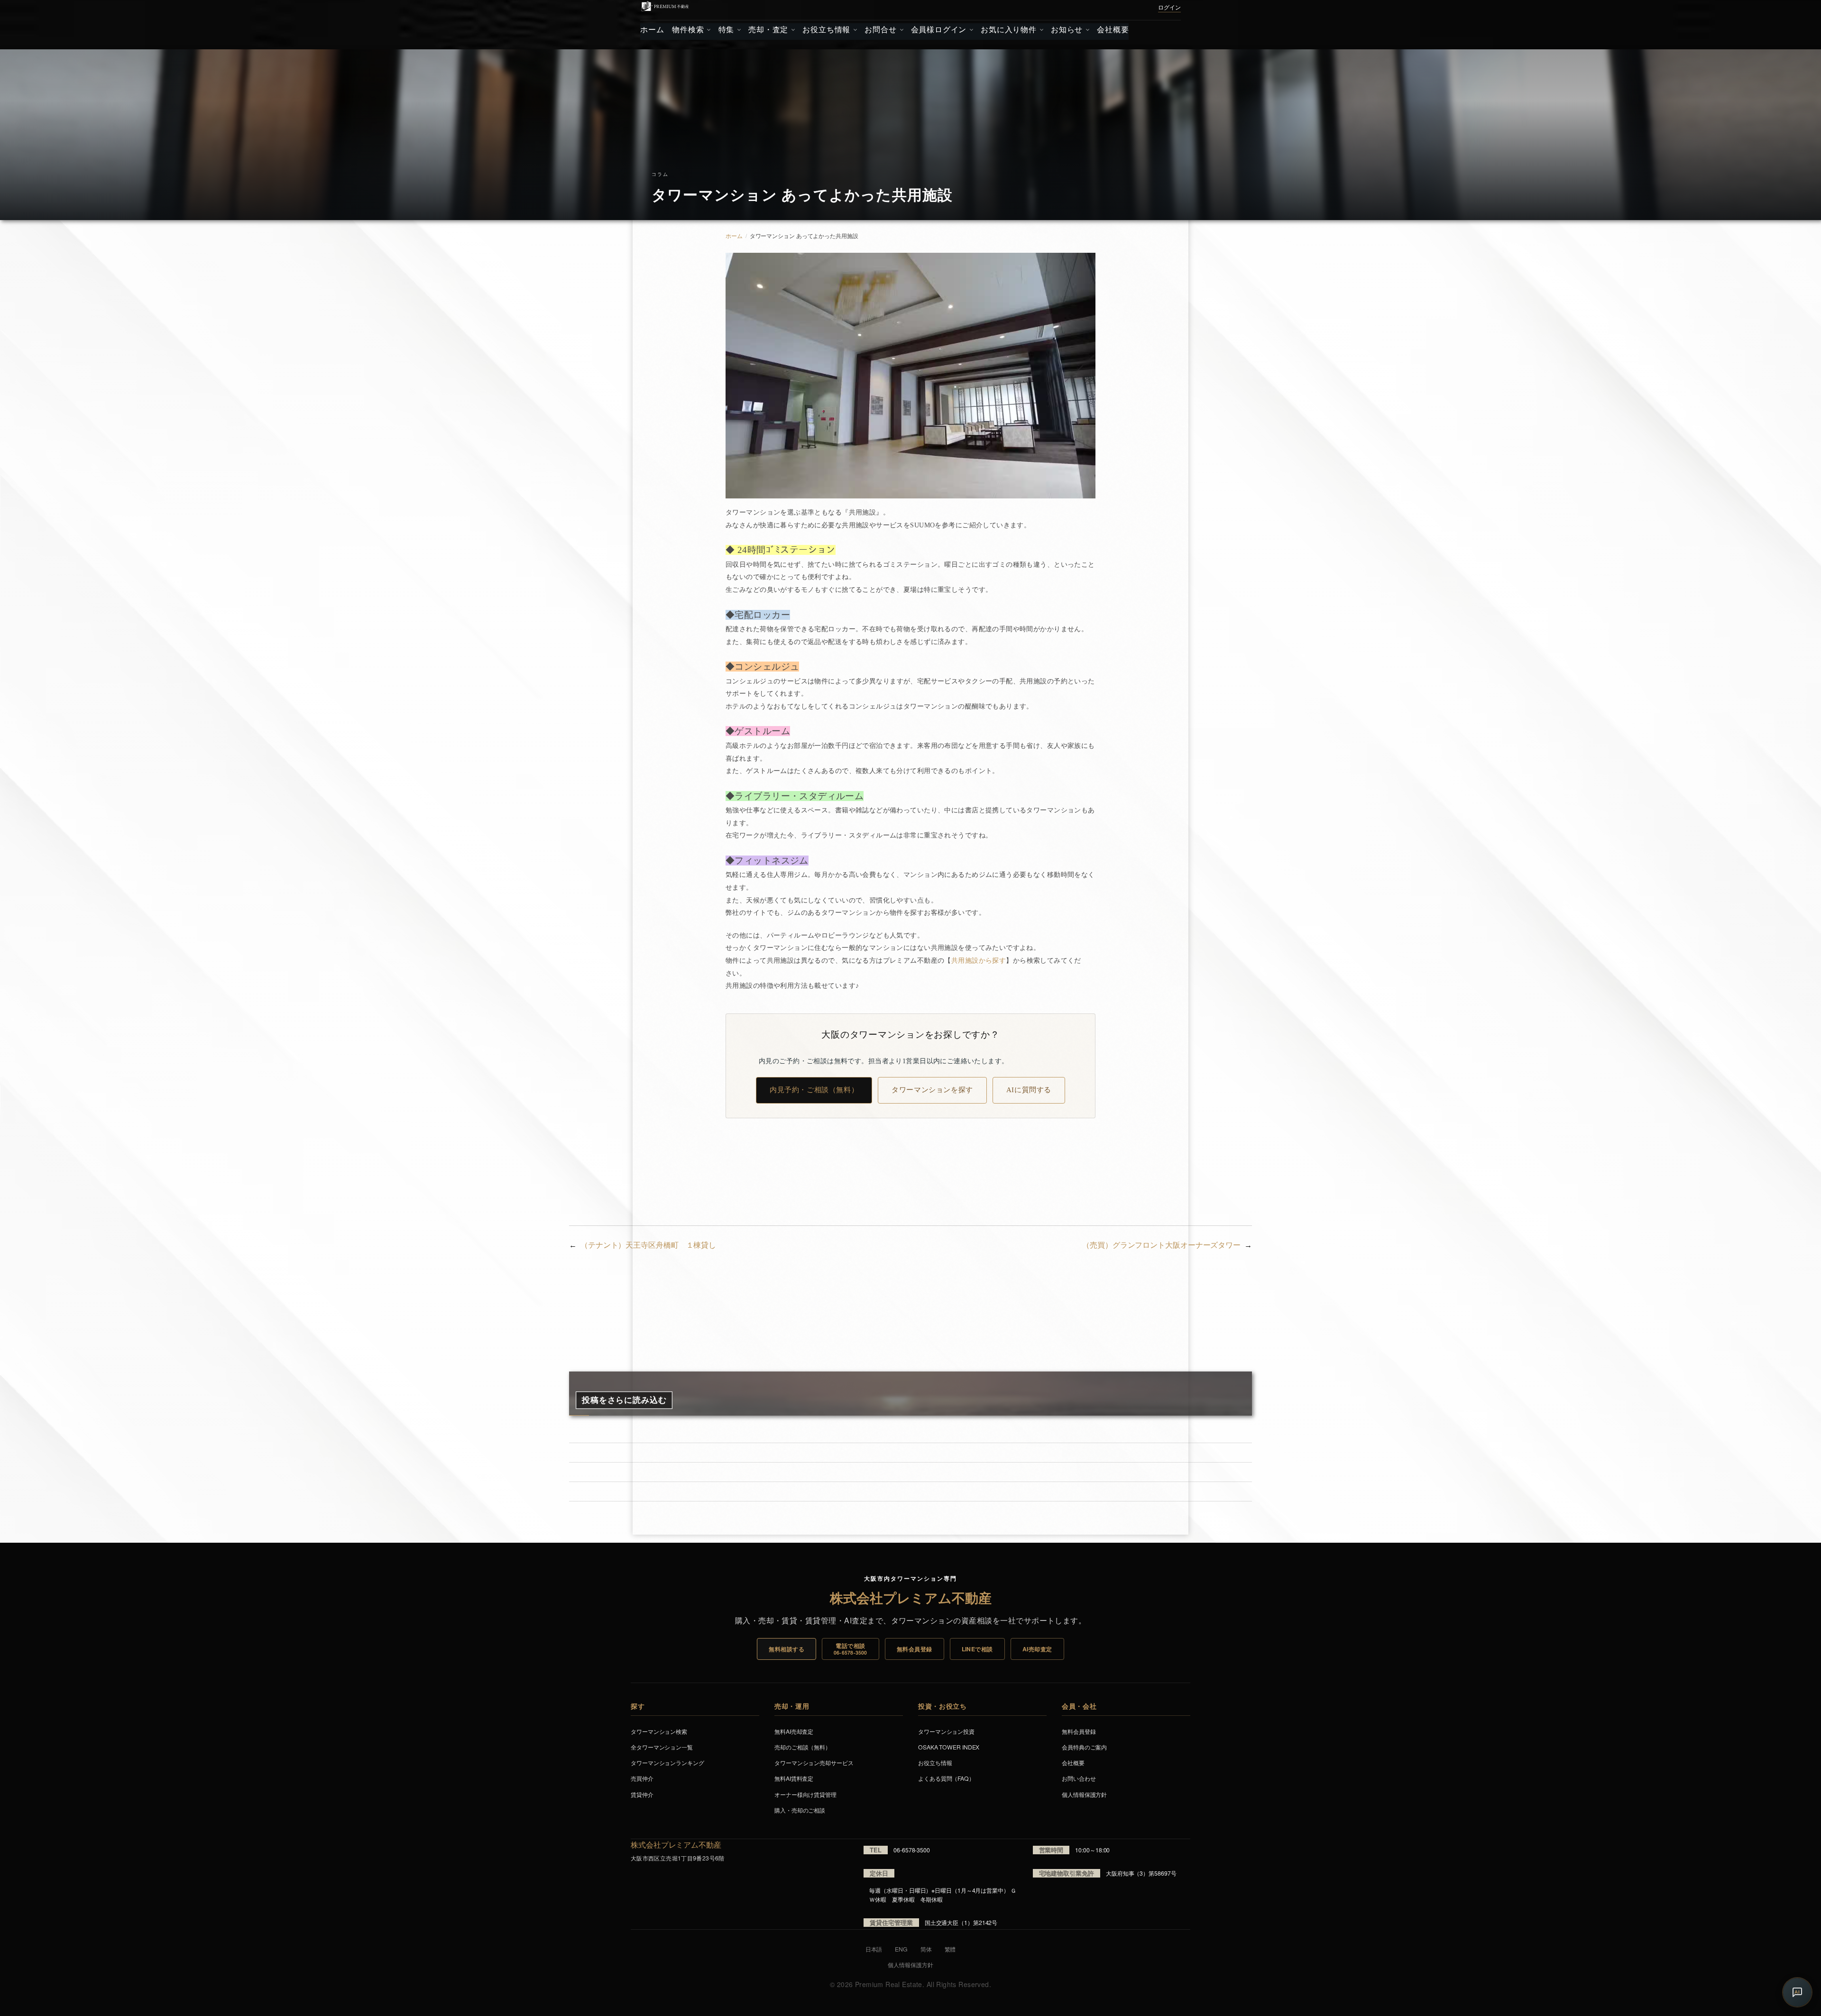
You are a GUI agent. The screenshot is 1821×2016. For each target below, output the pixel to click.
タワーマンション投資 (946, 1731)
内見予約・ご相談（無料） (814, 1090)
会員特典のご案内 (1084, 1747)
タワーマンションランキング (667, 1763)
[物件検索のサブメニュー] (708, 30)
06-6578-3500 (912, 1850)
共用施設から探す (979, 961)
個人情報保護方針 (1084, 1794)
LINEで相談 (977, 1649)
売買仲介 (642, 1778)
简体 (926, 1949)
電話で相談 (851, 1649)
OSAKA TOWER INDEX (949, 1747)
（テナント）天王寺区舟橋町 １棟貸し (648, 1245)
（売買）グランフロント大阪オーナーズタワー (1161, 1245)
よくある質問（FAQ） (946, 1778)
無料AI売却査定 (794, 1731)
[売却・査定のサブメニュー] (792, 30)
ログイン (1169, 8)
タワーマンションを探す (932, 1090)
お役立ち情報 (935, 1763)
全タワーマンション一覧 (662, 1747)
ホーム (734, 236)
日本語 (874, 1949)
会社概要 (1073, 1763)
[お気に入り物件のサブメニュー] (1041, 30)
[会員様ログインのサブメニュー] (970, 30)
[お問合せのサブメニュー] (900, 30)
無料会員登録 (915, 1649)
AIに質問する (1029, 1090)
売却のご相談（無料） (803, 1747)
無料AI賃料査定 (794, 1778)
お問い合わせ (1079, 1778)
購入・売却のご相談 (800, 1810)
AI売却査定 (1037, 1649)
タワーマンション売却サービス (814, 1763)
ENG (901, 1949)
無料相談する (786, 1649)
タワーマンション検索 (659, 1731)
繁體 (950, 1949)
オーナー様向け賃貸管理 (805, 1794)
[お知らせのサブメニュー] (1087, 30)
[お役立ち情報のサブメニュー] (854, 30)
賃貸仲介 (642, 1794)
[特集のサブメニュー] (738, 30)
